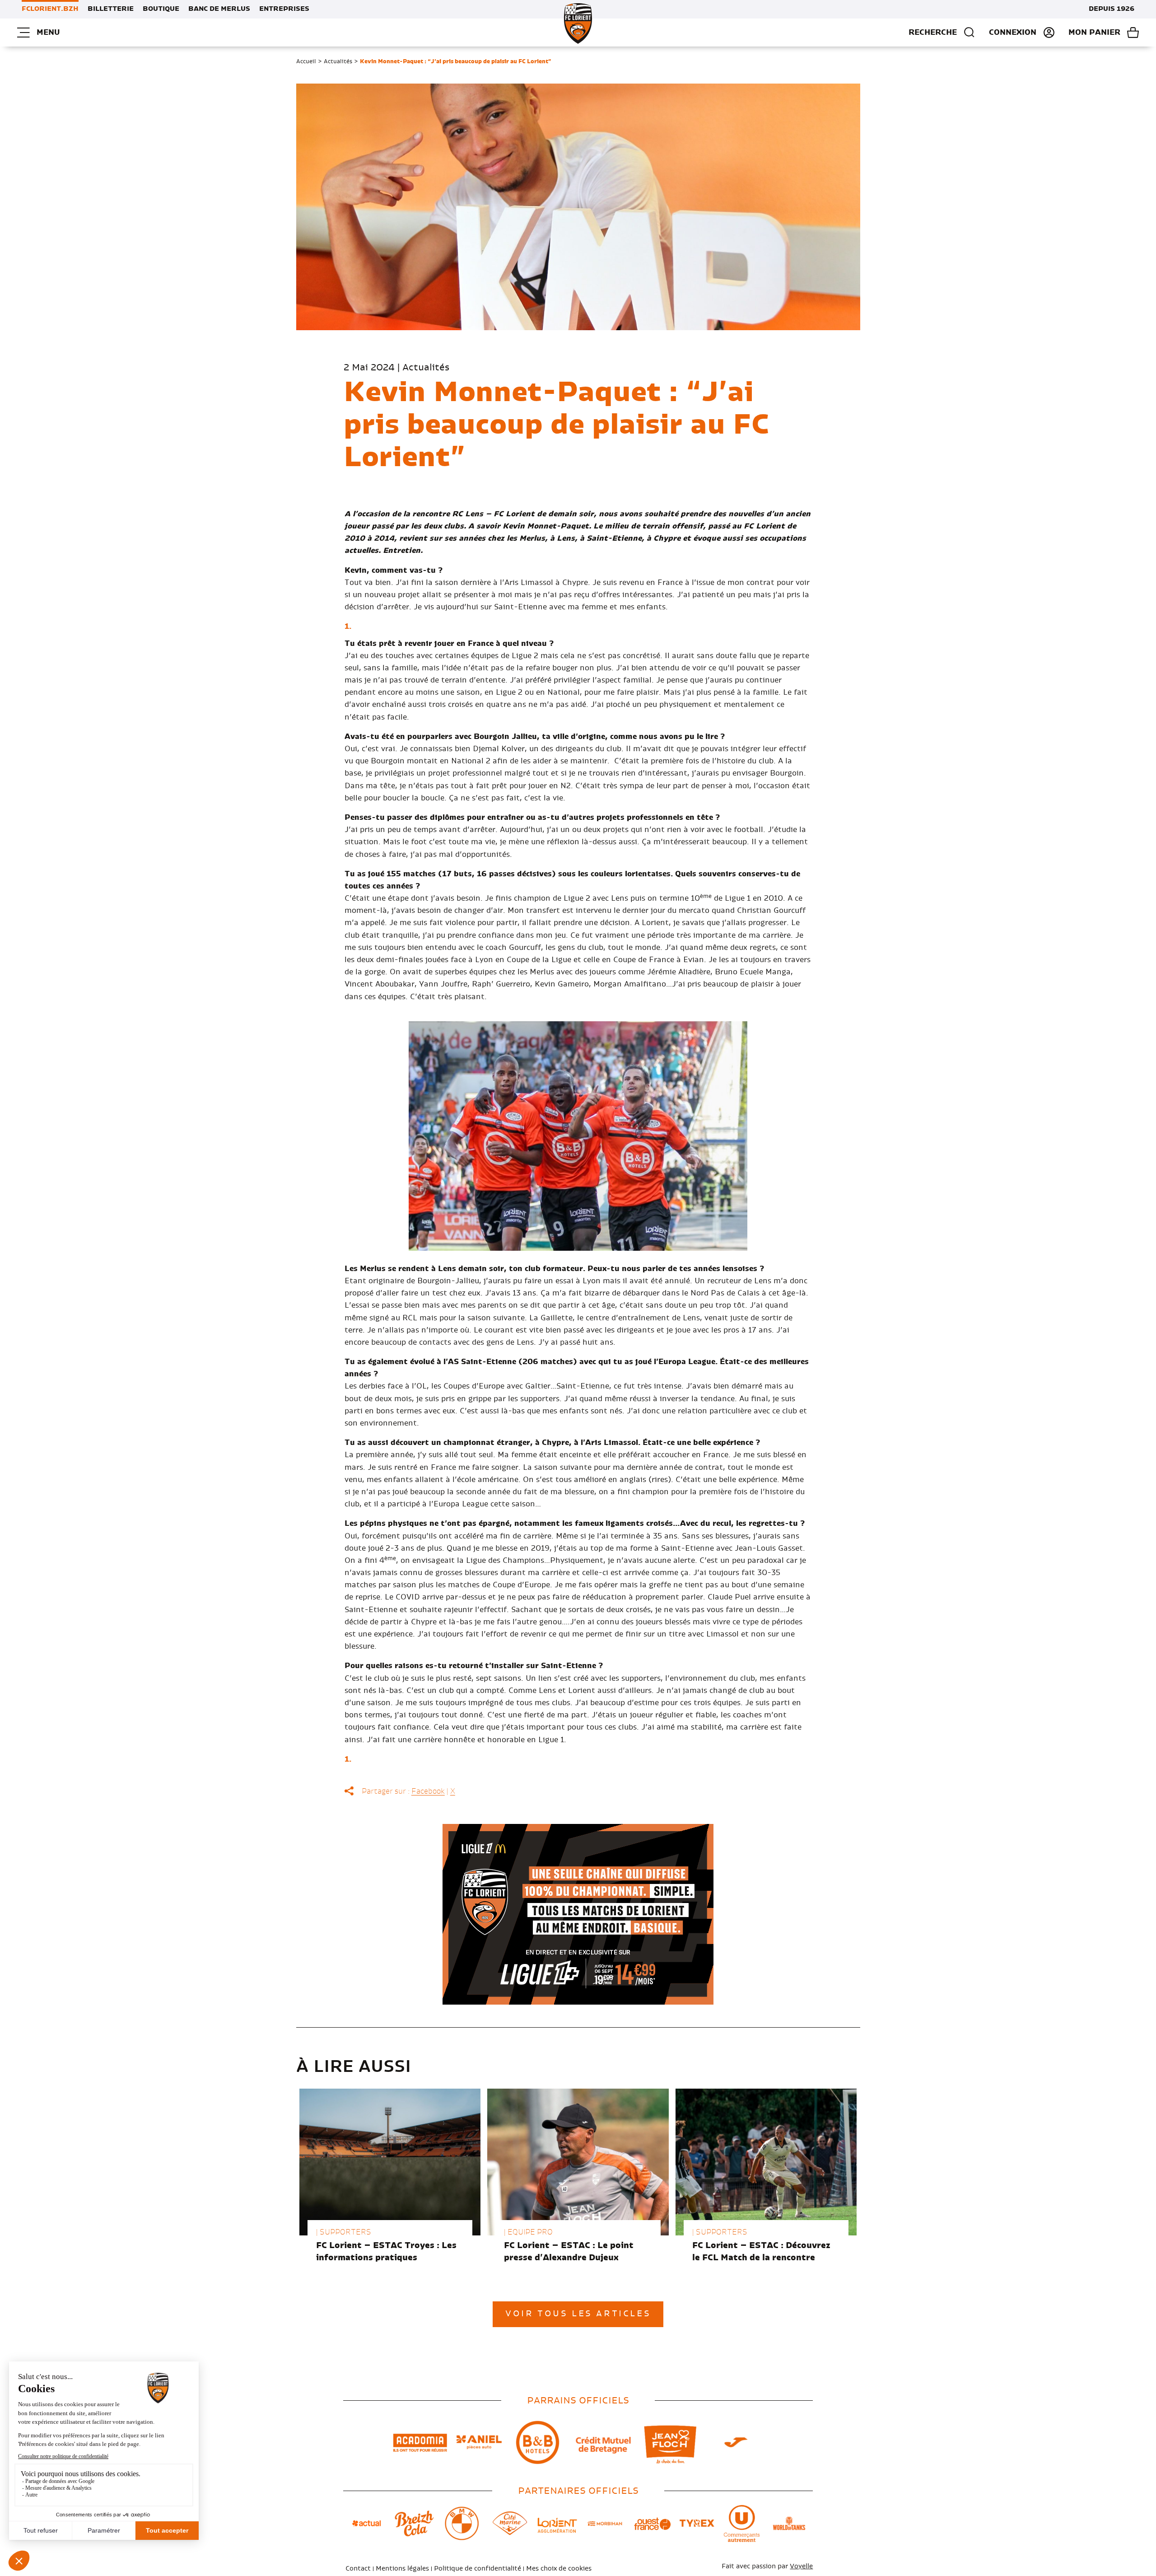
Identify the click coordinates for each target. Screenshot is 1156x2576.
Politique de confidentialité (478, 2569)
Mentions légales (402, 2569)
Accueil (306, 61)
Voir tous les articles (578, 2314)
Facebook (428, 1791)
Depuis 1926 (1112, 9)
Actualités (338, 61)
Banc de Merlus (219, 9)
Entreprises (284, 9)
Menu (48, 33)
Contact (358, 2569)
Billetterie (111, 9)
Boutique (161, 9)
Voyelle (801, 2567)
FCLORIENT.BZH (50, 9)
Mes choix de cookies (559, 2569)
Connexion (1013, 33)
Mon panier (1094, 33)
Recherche (933, 33)
